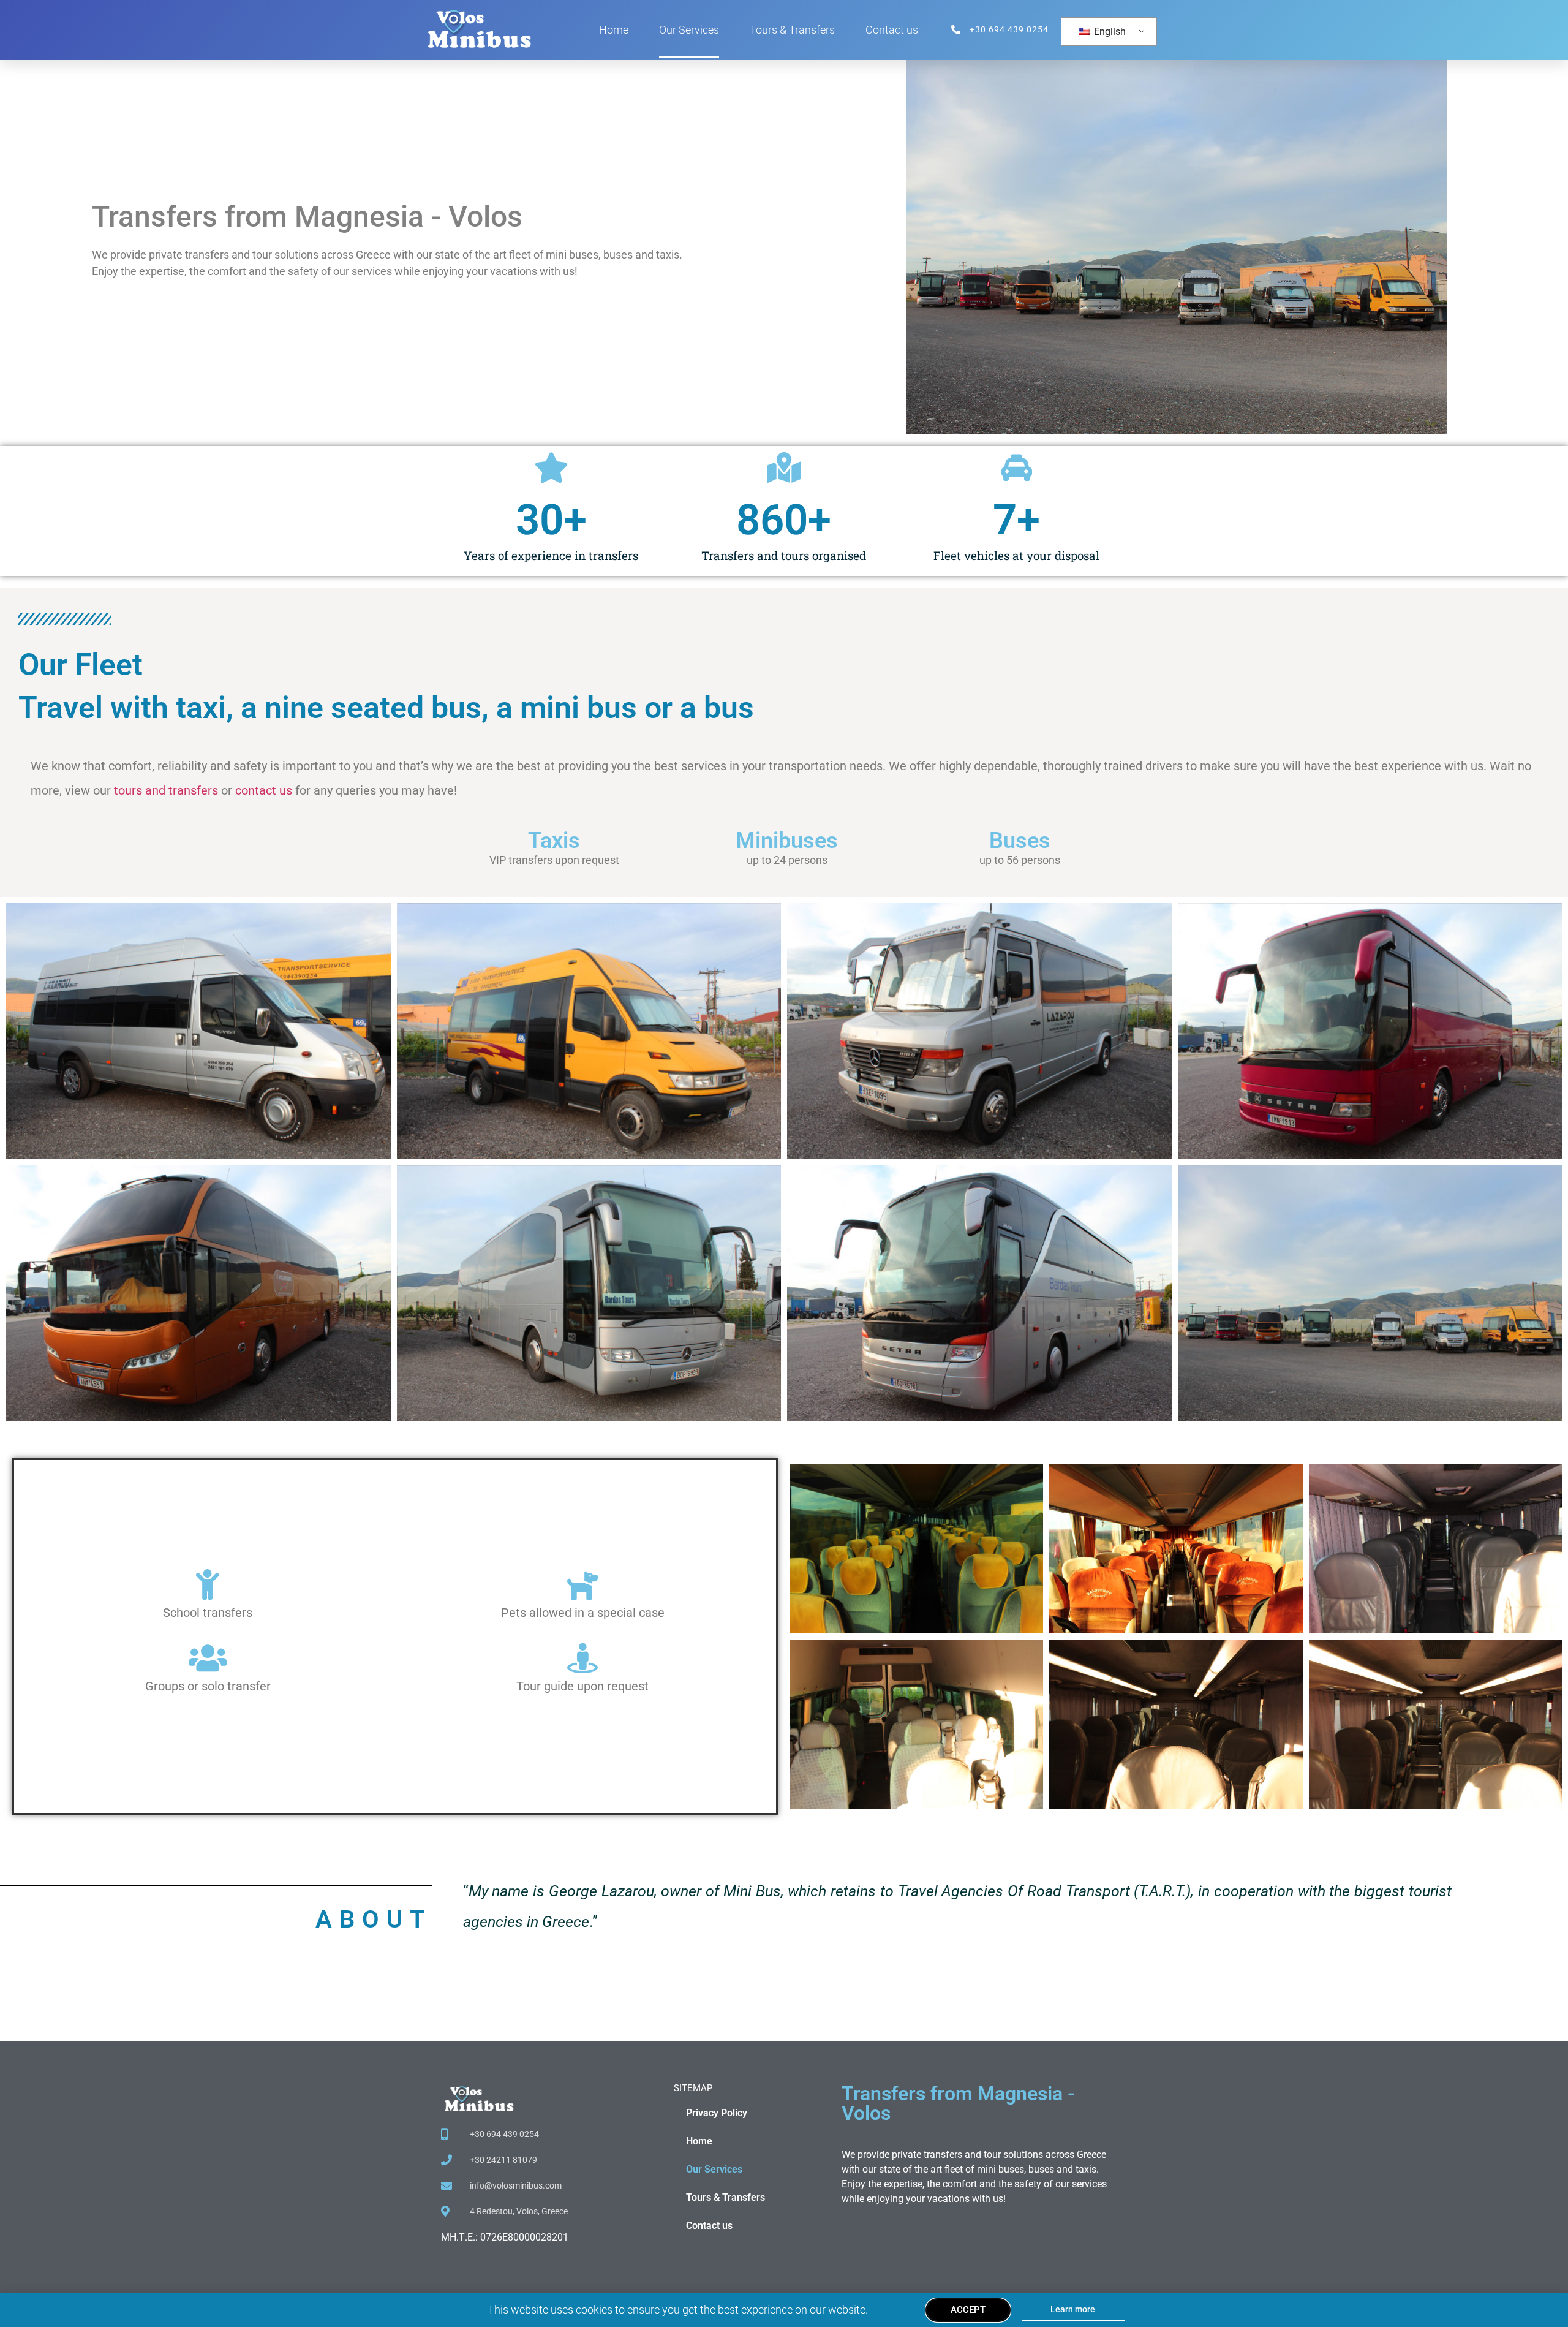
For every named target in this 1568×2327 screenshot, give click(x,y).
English (1109, 32)
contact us (264, 790)
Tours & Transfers (792, 30)
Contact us (892, 30)
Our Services (689, 30)
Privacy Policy (717, 2113)
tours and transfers (166, 790)
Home (614, 30)
